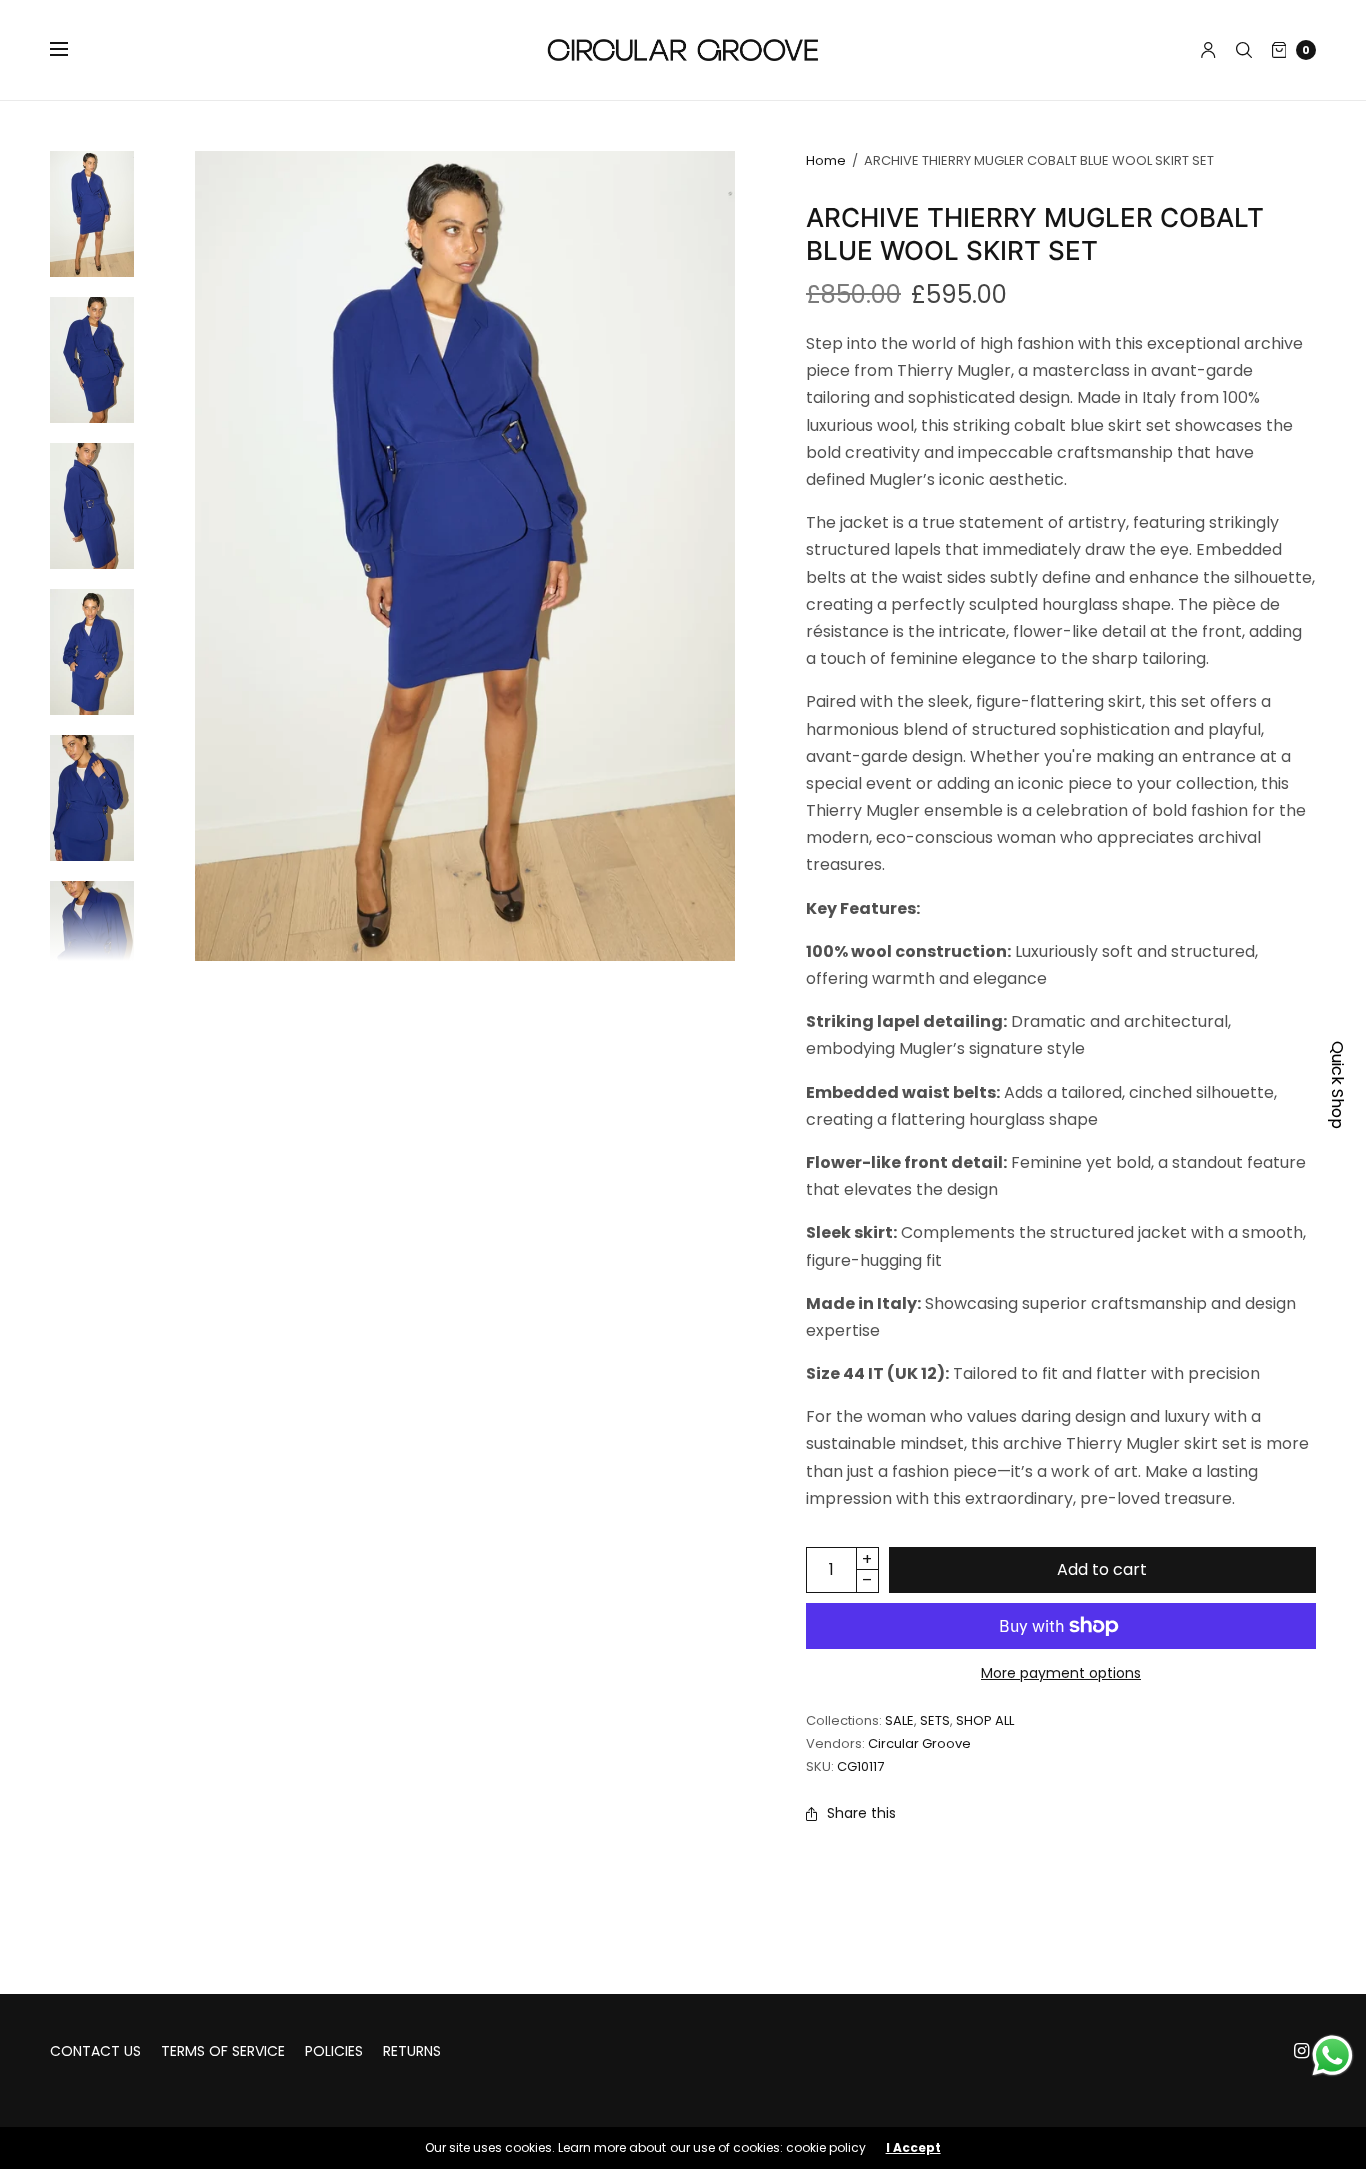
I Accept (913, 2148)
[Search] (1244, 50)
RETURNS (412, 2051)
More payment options (1061, 1673)
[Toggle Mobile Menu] (72, 50)
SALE (899, 1720)
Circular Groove (919, 1743)
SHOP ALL (985, 1720)
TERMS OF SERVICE (223, 2051)
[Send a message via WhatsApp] (1332, 2055)
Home (826, 160)
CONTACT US (95, 2051)
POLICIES (334, 2051)
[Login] (1208, 50)
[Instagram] (1302, 2051)
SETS (935, 1720)
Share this (861, 1813)
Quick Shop (1337, 1085)
